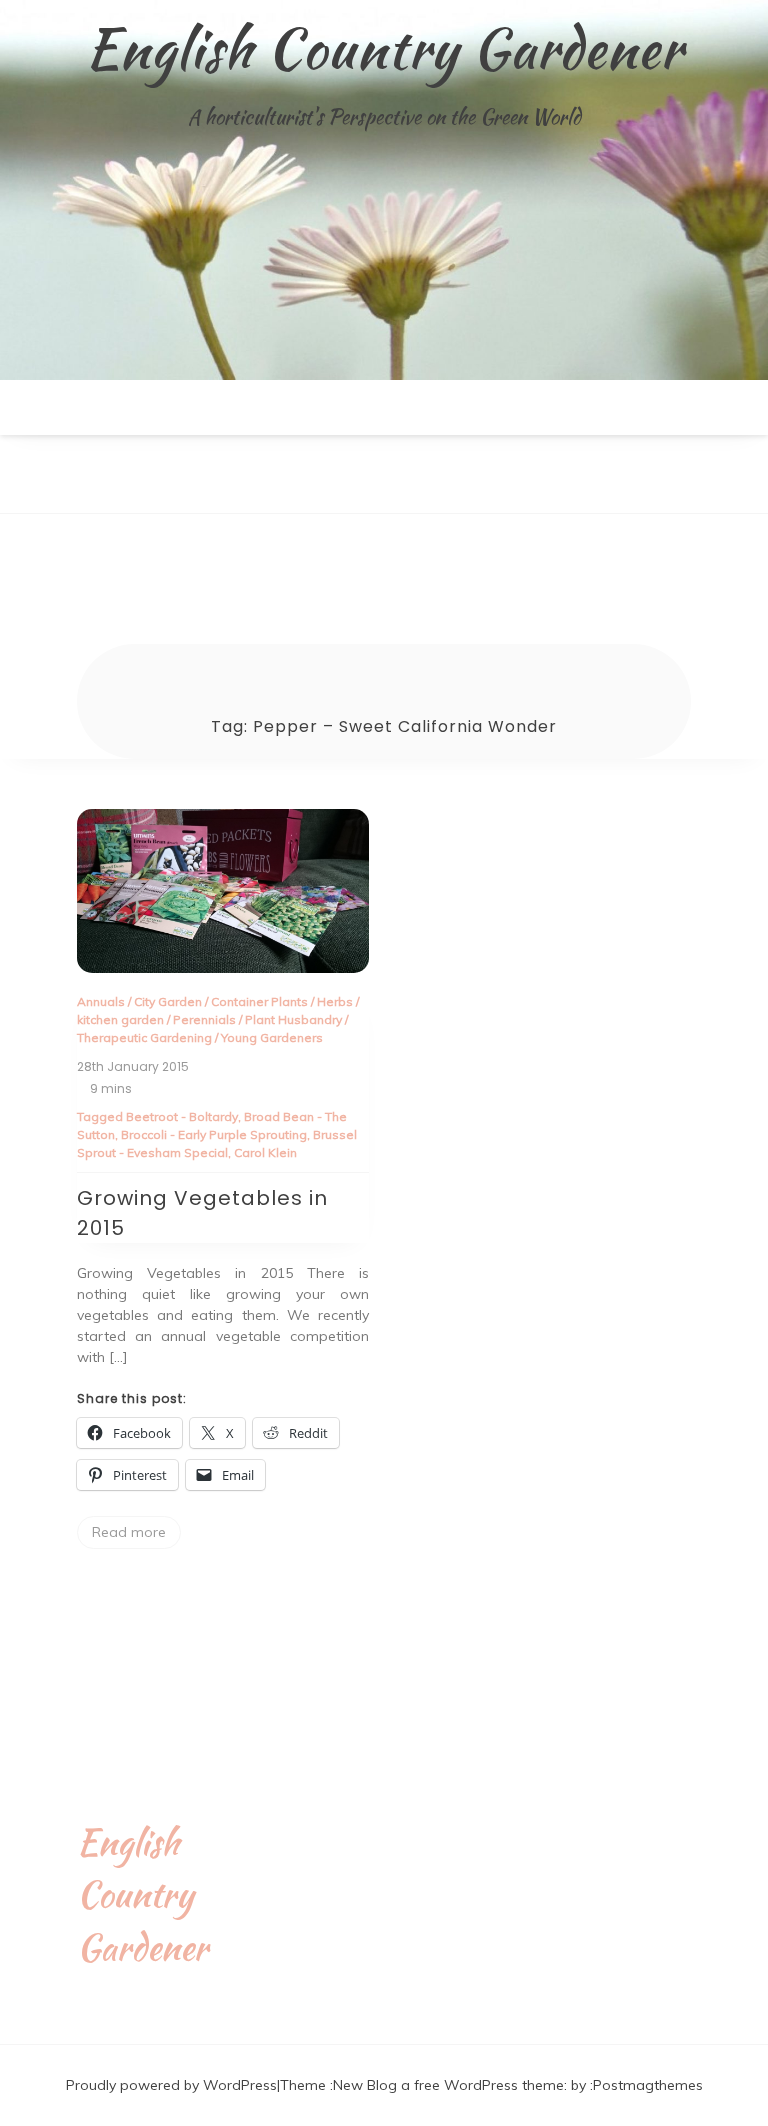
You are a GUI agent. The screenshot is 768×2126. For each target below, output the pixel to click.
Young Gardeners (272, 1037)
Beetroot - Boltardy (182, 1116)
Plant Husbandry (293, 1019)
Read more (129, 1532)
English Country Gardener (384, 48)
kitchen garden (120, 1019)
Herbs (335, 1001)
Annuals (101, 1001)
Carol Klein (265, 1152)
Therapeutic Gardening (144, 1037)
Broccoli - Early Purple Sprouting (214, 1134)
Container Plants (259, 1001)
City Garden (168, 1001)
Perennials (204, 1019)
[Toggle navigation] (21, 498)
